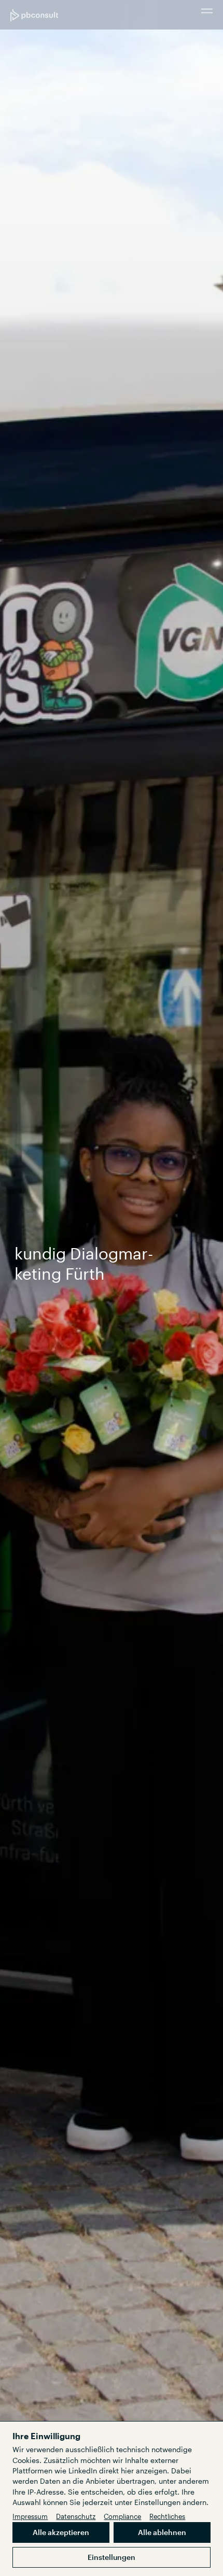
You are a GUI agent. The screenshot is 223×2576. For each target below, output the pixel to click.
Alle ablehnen (162, 2532)
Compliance (122, 2516)
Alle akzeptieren (61, 2532)
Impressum (30, 2516)
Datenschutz (76, 2516)
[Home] (34, 15)
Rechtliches (167, 2516)
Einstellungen (112, 2557)
